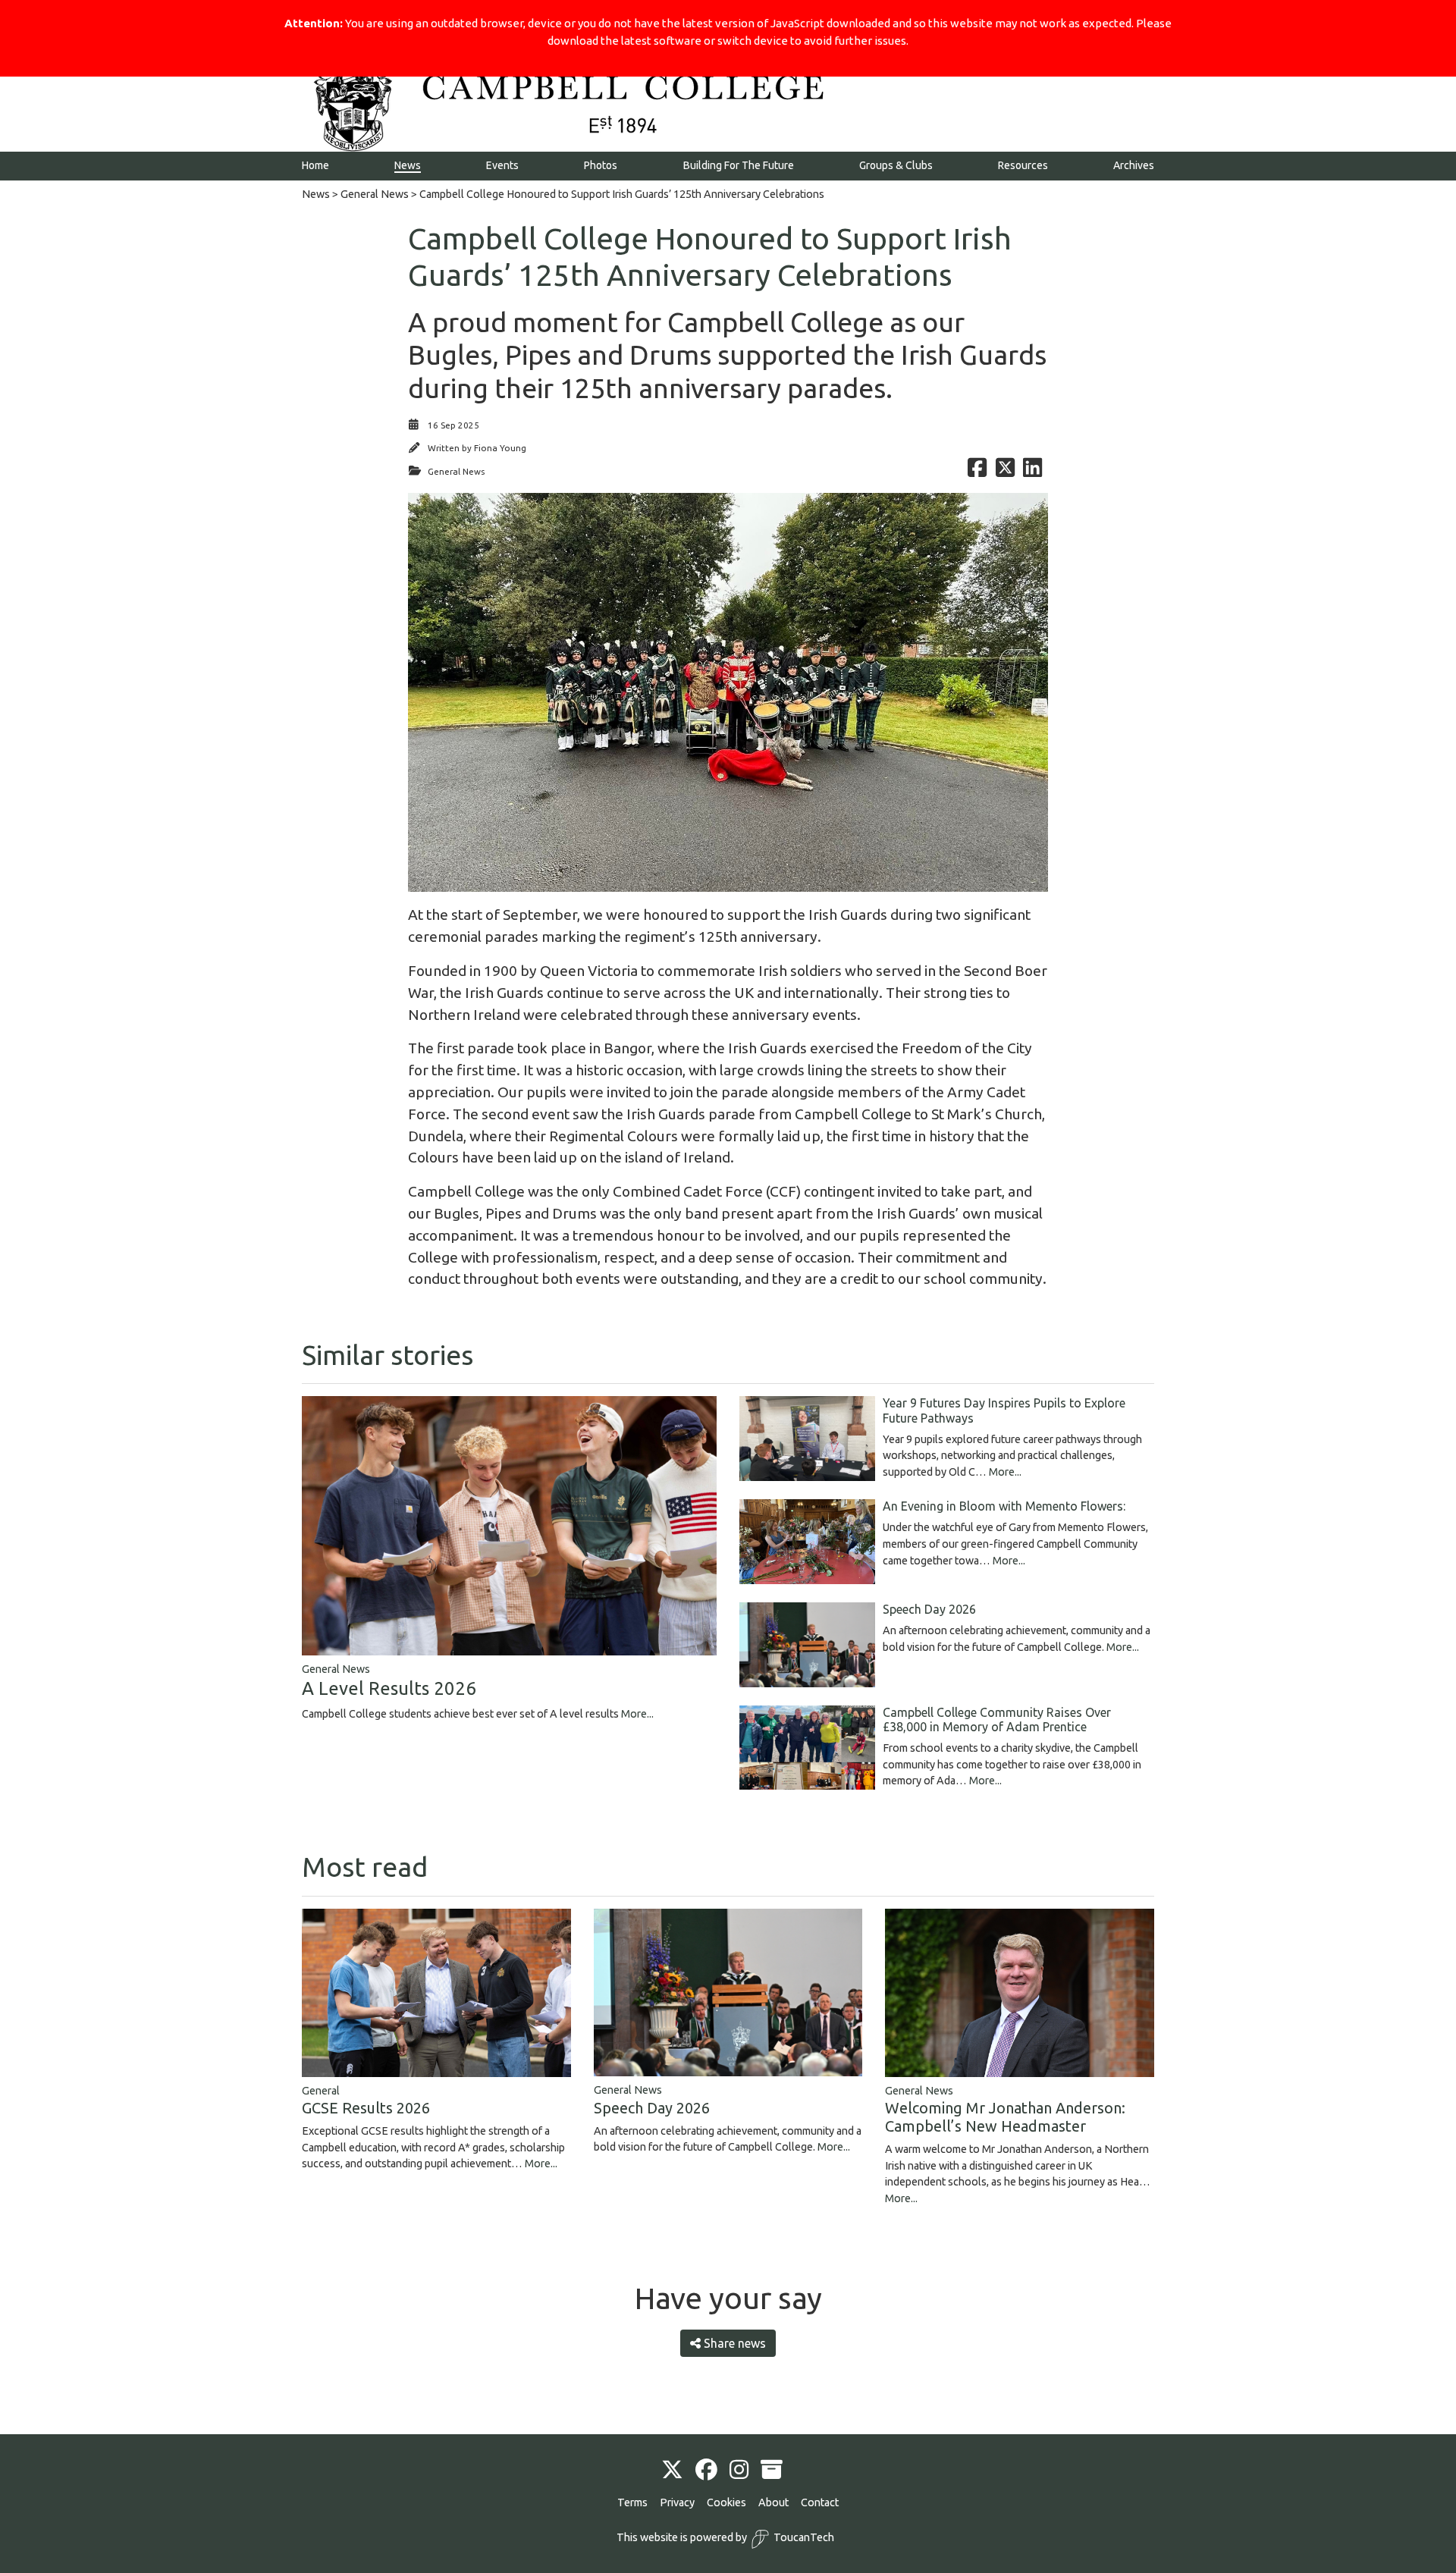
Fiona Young (500, 448)
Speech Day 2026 (929, 1609)
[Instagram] (739, 2471)
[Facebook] (706, 2471)
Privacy (677, 2502)
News (316, 194)
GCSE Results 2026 (366, 2108)
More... (637, 1714)
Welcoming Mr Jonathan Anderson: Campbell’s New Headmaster (1005, 2117)
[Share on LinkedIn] (1032, 472)
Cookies (726, 2502)
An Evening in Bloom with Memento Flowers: (1004, 1506)
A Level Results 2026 (389, 1688)
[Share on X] (1005, 472)
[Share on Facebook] (977, 472)
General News (375, 194)
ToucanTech (804, 2537)
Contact (820, 2502)
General (321, 2091)
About (773, 2502)
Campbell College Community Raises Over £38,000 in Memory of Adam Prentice (997, 1720)
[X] (672, 2471)
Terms (632, 2502)
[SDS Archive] (772, 2471)
